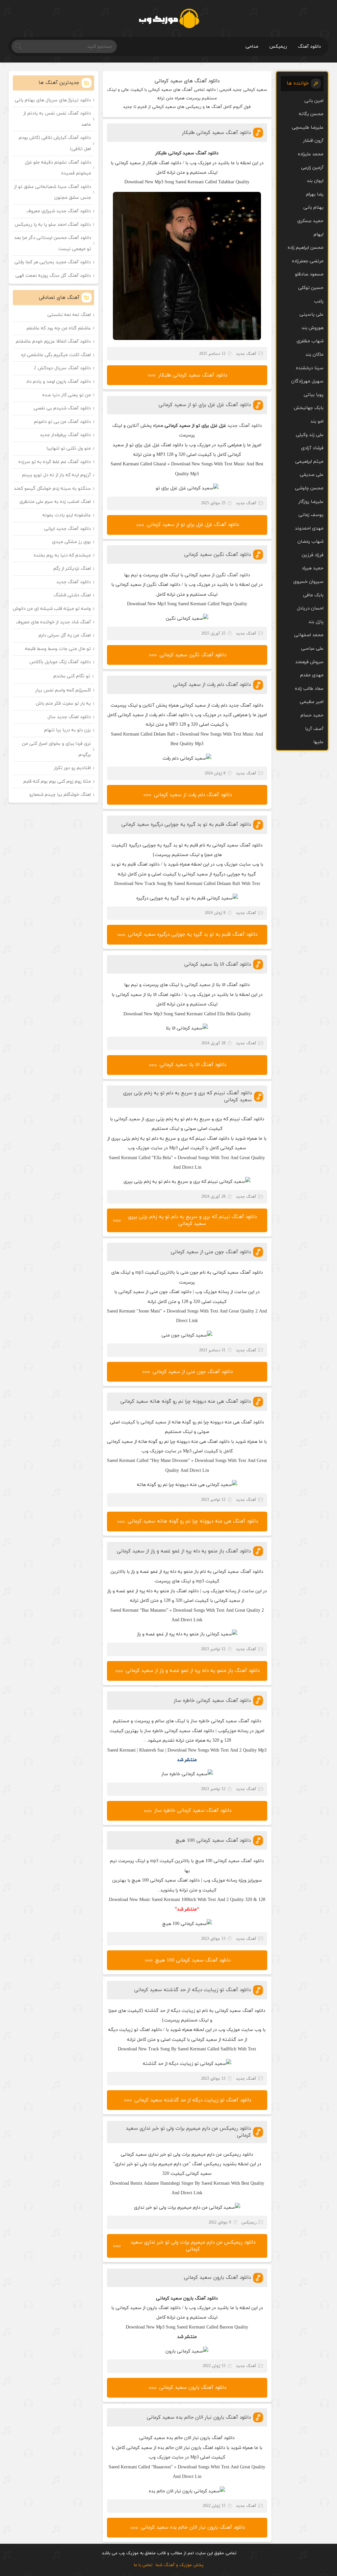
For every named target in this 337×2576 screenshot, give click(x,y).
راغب (319, 301)
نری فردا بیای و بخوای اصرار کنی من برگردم (56, 749)
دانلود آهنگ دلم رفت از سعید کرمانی (212, 685)
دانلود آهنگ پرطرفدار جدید (65, 435)
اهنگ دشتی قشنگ (72, 595)
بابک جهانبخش (309, 408)
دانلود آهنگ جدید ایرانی (67, 529)
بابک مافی (313, 595)
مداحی (252, 47)
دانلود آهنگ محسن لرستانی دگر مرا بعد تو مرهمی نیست (53, 243)
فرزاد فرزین (313, 555)
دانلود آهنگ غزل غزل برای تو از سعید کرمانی (205, 405)
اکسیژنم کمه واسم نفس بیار (63, 690)
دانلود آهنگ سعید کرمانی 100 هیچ (213, 1841)
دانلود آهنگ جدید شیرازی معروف (59, 211)
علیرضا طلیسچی (308, 128)
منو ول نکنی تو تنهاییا (69, 448)
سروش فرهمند (309, 662)
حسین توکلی (311, 288)
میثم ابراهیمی (309, 462)
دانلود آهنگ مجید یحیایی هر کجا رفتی (53, 262)
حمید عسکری (310, 221)
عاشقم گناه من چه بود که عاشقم (59, 328)
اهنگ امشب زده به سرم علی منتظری (55, 502)
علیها (318, 742)
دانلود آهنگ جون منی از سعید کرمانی (211, 1252)
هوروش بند (312, 328)
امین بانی (314, 101)
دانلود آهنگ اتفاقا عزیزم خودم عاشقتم (53, 341)
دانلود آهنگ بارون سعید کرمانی (217, 2278)
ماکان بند (314, 355)
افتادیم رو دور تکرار (72, 768)
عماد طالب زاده (309, 689)
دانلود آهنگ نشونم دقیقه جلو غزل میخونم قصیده (58, 168)
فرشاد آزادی (312, 448)
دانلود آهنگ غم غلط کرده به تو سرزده (55, 462)
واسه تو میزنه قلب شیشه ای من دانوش (52, 609)
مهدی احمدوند (309, 528)
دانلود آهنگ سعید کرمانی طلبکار (216, 133)
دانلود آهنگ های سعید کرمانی (187, 81)
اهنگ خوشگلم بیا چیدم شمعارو (60, 795)
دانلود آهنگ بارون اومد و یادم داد (58, 382)
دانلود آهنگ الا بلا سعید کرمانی (218, 964)
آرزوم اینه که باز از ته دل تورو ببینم (56, 475)
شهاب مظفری (310, 341)
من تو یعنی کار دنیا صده (66, 395)
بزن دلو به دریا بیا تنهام (67, 730)
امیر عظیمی (312, 702)
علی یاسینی (311, 314)
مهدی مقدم (312, 675)
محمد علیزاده (311, 154)
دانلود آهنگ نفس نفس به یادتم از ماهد (57, 119)
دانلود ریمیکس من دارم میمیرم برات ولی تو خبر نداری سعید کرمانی (193, 2246)
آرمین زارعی (312, 168)
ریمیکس (278, 47)
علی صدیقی (312, 475)
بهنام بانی (313, 208)
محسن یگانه (311, 114)
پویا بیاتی (314, 395)
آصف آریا (314, 729)
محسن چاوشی (309, 488)
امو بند (317, 421)
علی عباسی (312, 649)
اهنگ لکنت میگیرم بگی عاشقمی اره (56, 355)
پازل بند (316, 622)
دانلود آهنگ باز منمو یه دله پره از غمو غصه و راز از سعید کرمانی (184, 1551)
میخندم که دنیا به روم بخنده (62, 555)
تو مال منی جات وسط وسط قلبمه (58, 649)
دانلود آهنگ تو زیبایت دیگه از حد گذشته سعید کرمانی (193, 1990)
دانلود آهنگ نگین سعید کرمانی (218, 555)
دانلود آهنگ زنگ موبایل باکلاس (60, 662)
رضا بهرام (315, 194)
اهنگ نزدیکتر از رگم (72, 569)
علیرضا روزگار (311, 502)
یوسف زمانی (311, 515)
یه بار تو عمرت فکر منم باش (63, 703)
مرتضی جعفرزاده (308, 261)
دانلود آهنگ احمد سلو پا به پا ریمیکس (53, 225)
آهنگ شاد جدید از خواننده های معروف (53, 622)
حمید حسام (312, 715)
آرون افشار (313, 141)
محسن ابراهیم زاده (306, 248)
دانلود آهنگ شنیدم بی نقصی (62, 408)
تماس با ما (143, 2565)
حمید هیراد (313, 568)
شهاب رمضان (311, 542)
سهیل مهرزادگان (307, 381)
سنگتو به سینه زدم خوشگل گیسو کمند (52, 489)
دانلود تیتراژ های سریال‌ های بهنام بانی (53, 100)
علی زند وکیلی (310, 435)
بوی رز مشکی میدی (71, 542)
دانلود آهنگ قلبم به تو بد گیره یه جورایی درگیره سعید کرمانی (186, 825)
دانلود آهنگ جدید (245, 426)
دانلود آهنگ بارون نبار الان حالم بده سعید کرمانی (199, 2418)
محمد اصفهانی (309, 635)
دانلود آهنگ (309, 47)
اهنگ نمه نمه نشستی (69, 315)
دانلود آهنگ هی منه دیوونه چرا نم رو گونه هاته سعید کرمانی (186, 1402)
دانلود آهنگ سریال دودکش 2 (62, 368)
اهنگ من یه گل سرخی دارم (65, 635)
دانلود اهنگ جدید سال (69, 717)
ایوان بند (315, 181)
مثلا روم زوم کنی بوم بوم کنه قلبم (57, 781)
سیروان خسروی (308, 582)
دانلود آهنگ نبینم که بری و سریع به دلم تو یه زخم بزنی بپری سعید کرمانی (192, 1220)
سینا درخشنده (310, 368)
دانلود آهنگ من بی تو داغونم (62, 422)
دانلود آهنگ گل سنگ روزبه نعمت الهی (53, 276)
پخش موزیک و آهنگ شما (180, 2565)
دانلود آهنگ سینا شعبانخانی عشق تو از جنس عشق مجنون (53, 192)
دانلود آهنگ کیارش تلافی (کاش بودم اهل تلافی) (55, 143)
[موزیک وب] (169, 18)
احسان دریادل (310, 608)
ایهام (319, 234)
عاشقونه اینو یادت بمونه (67, 515)
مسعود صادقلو (309, 274)
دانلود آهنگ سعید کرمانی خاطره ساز (212, 1701)
